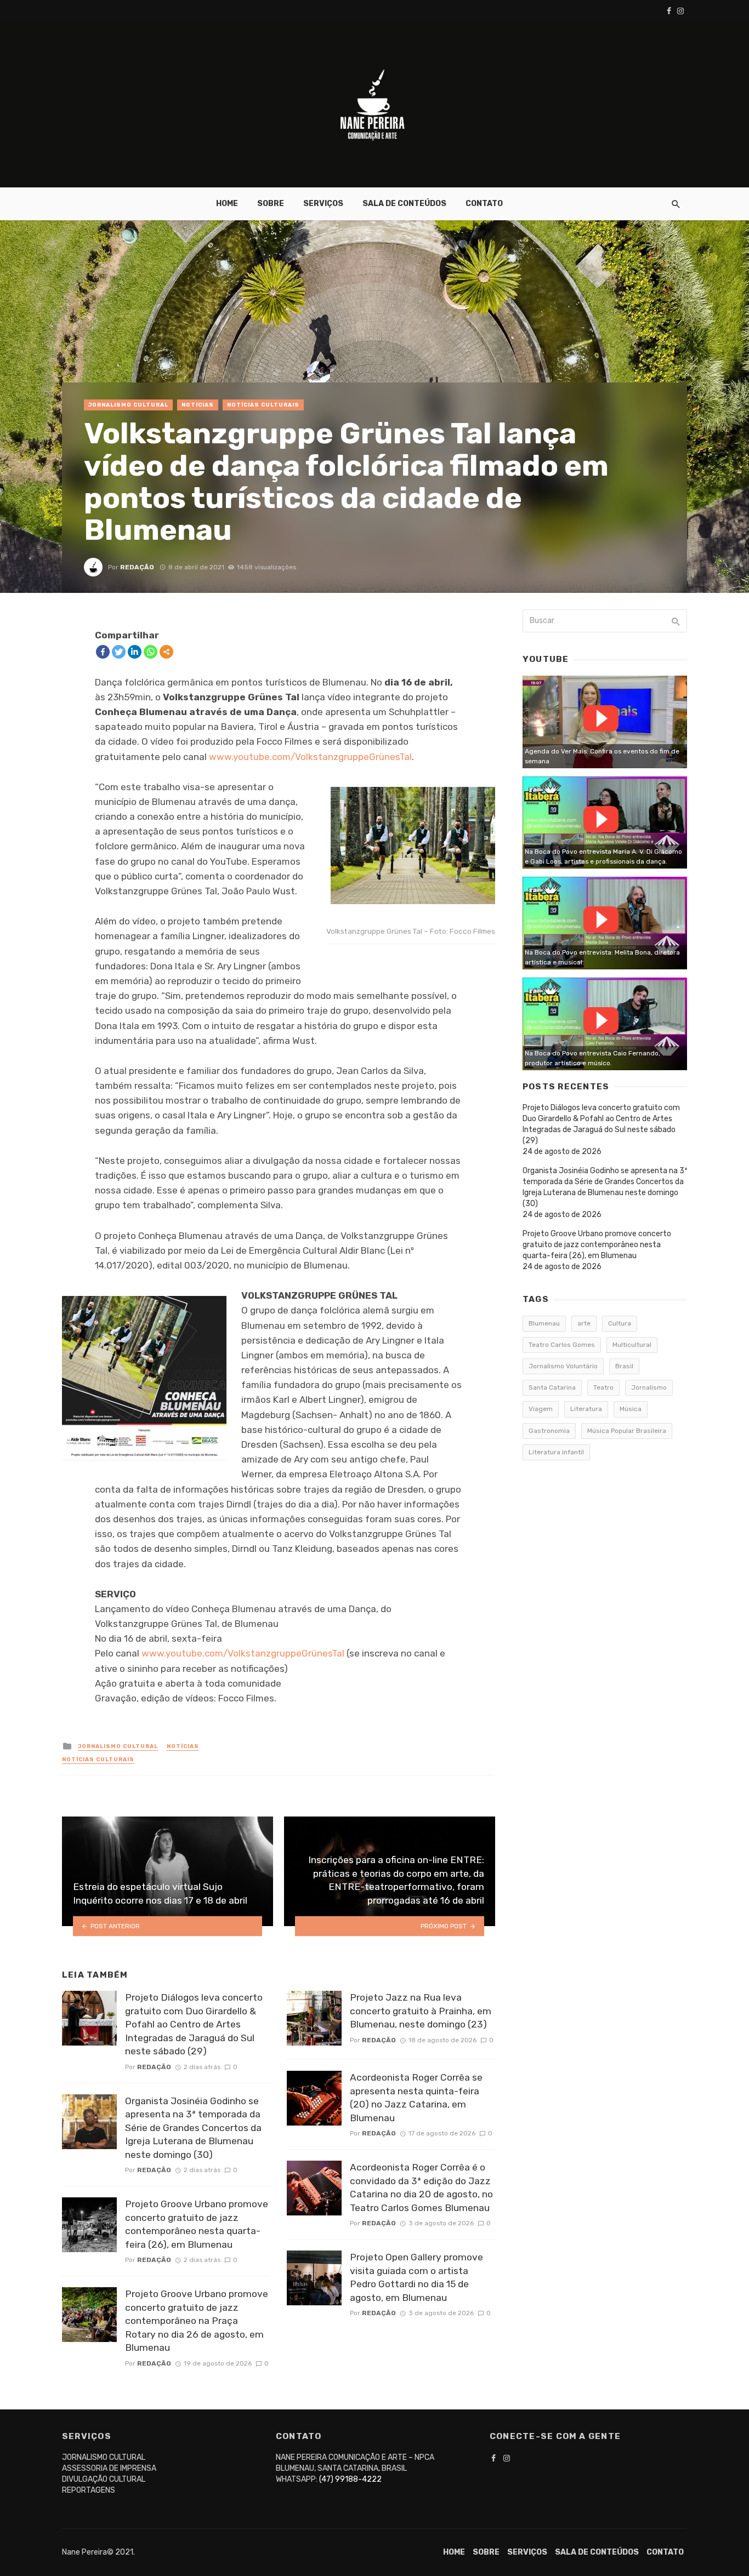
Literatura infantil (556, 1452)
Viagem (541, 1409)
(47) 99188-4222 (350, 2479)
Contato (484, 204)
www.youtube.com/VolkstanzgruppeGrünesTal (310, 757)
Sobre (271, 204)
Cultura (620, 1323)
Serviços (323, 204)
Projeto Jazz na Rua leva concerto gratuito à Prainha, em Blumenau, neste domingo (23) (421, 2011)
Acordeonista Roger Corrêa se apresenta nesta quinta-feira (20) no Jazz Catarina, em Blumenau (416, 2098)
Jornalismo (649, 1387)
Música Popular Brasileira (627, 1431)
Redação (137, 567)
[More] (166, 652)
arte (584, 1323)
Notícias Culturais (263, 405)
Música (631, 1409)
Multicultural (632, 1345)
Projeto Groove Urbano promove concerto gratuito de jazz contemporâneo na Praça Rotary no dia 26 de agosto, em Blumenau (197, 2321)
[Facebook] (103, 652)
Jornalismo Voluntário (563, 1366)
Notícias (198, 405)
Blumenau (544, 1323)
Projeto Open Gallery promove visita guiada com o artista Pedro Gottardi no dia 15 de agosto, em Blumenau (416, 2277)
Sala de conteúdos (404, 204)
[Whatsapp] (151, 652)
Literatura (586, 1409)
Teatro (603, 1387)
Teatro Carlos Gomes (562, 1345)
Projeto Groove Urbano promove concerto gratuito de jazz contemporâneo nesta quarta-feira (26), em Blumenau (197, 2224)
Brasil (624, 1366)
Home (227, 204)
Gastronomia (549, 1431)
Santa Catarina (552, 1387)
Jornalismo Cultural (128, 405)
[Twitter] (119, 652)
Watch (601, 718)
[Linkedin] (135, 652)
